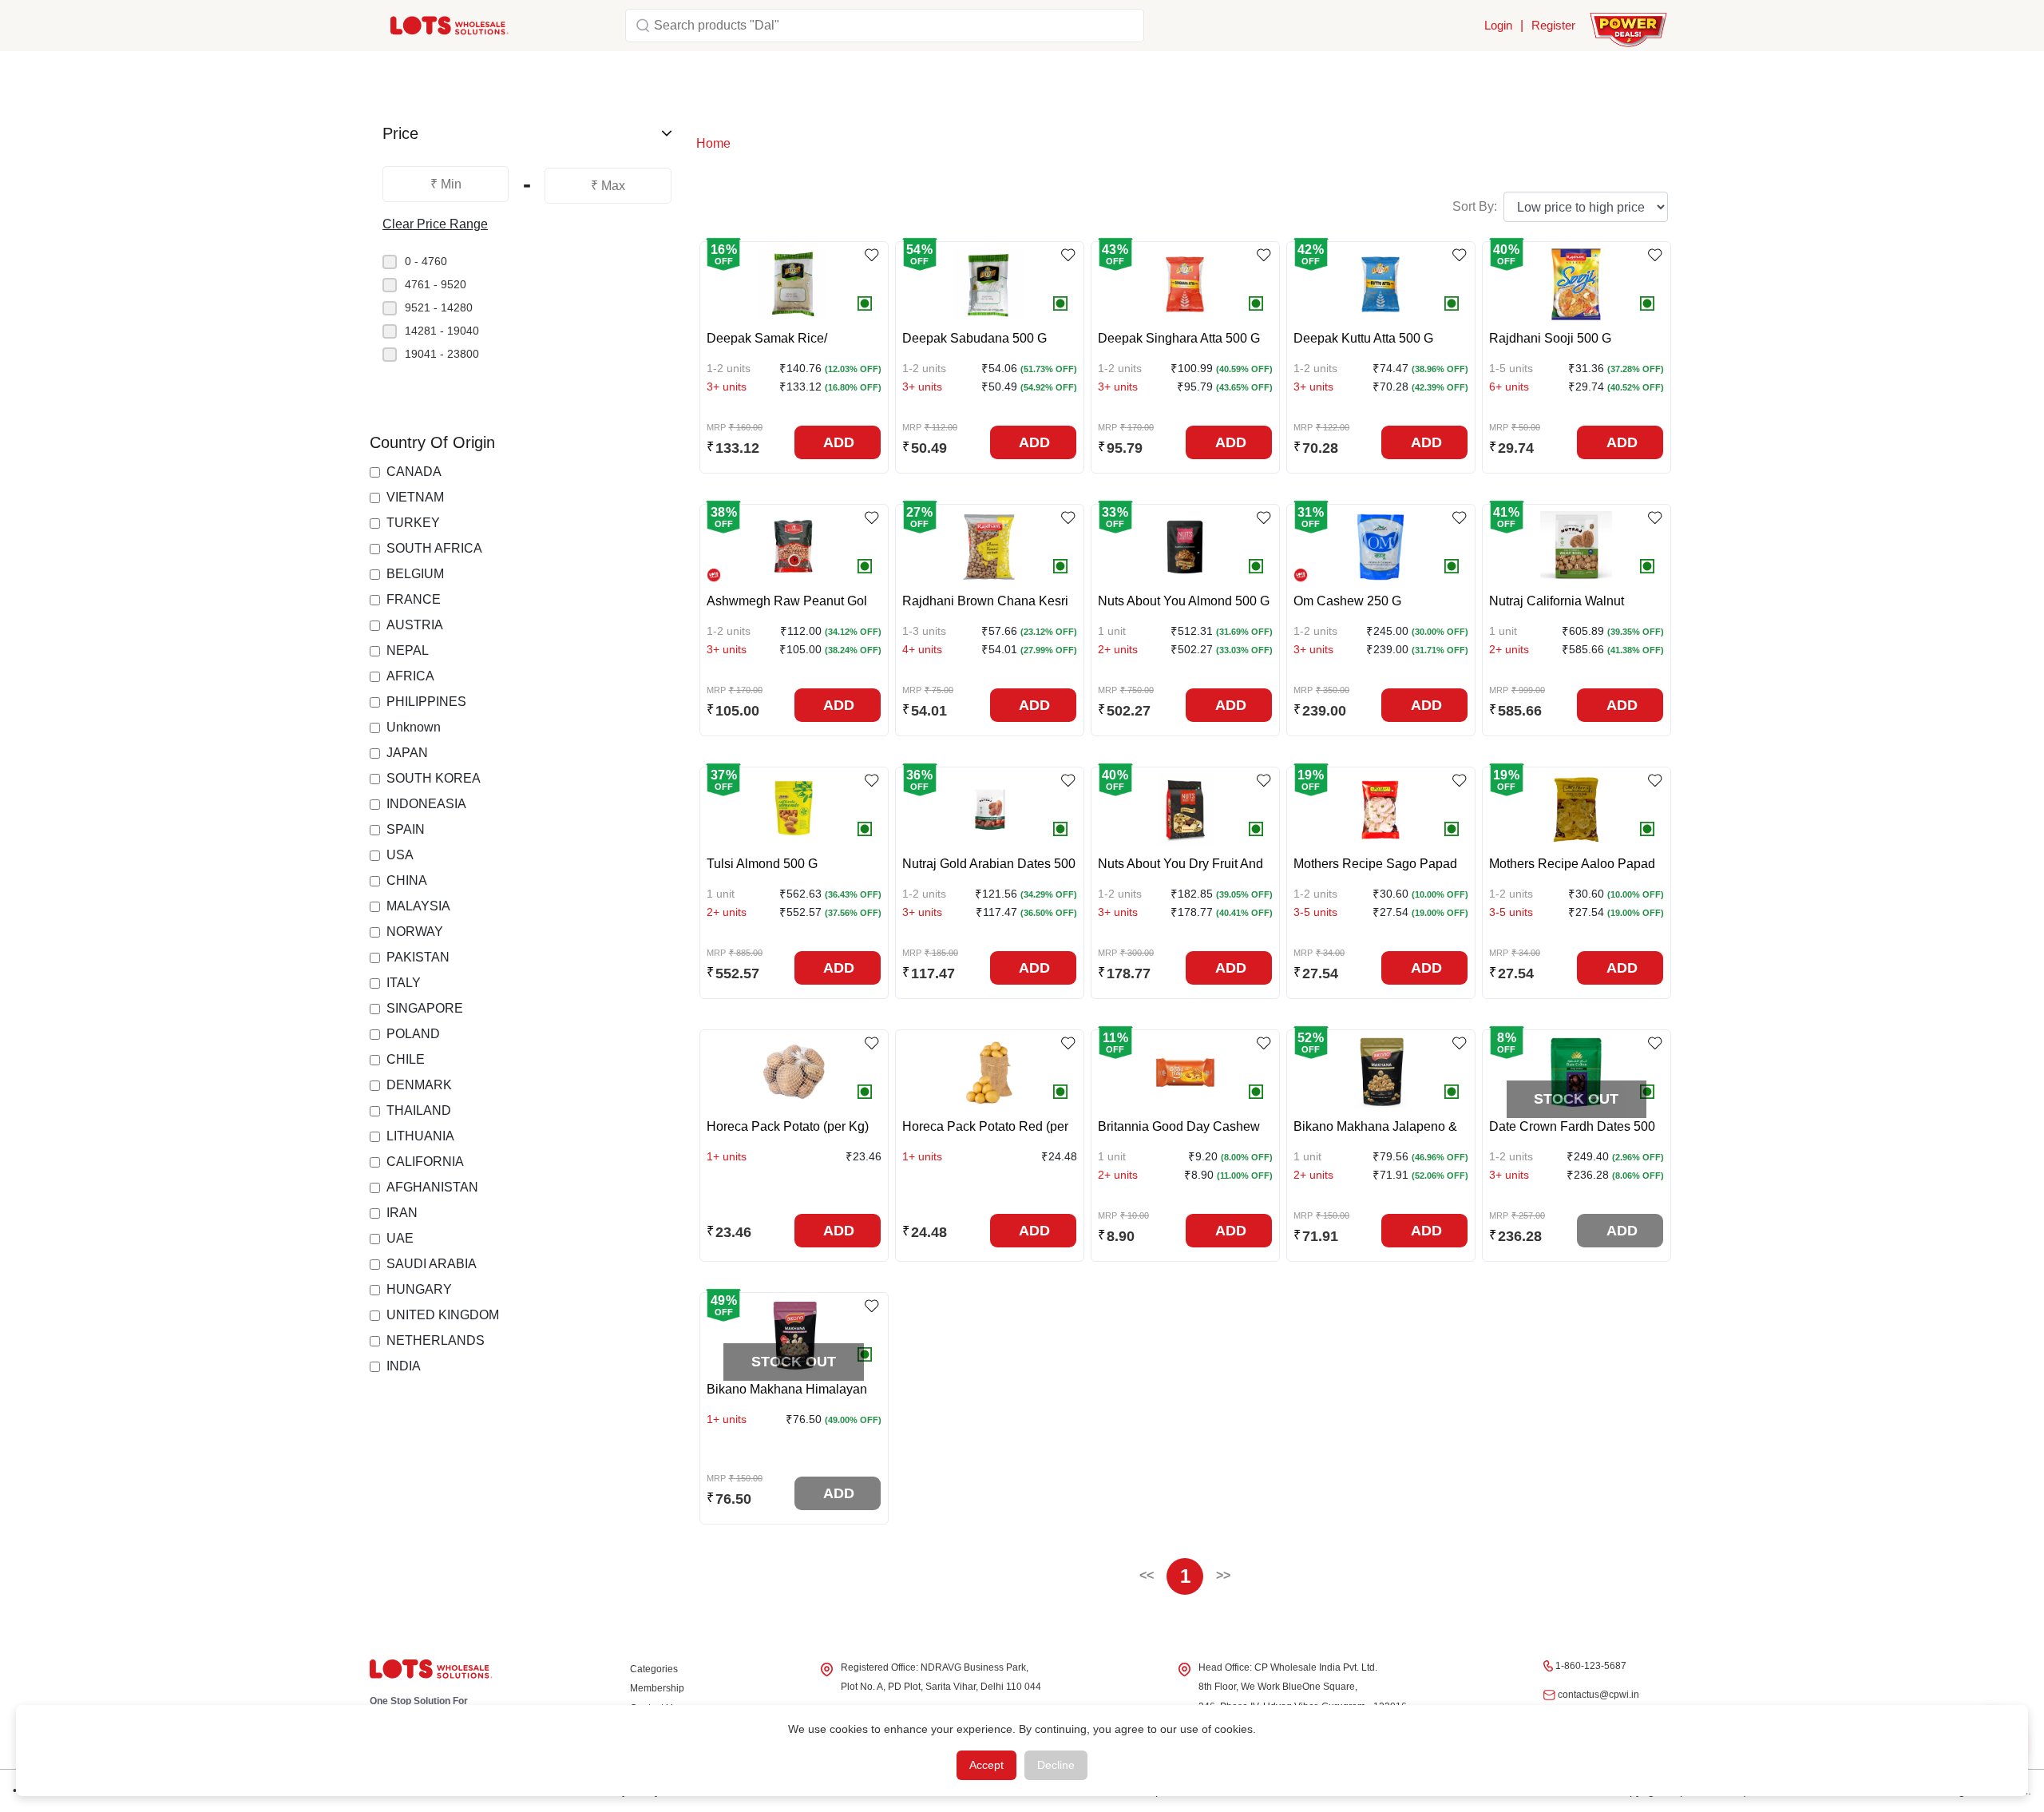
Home (713, 143)
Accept (986, 1765)
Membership (657, 1688)
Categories (654, 1669)
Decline (1056, 1765)
